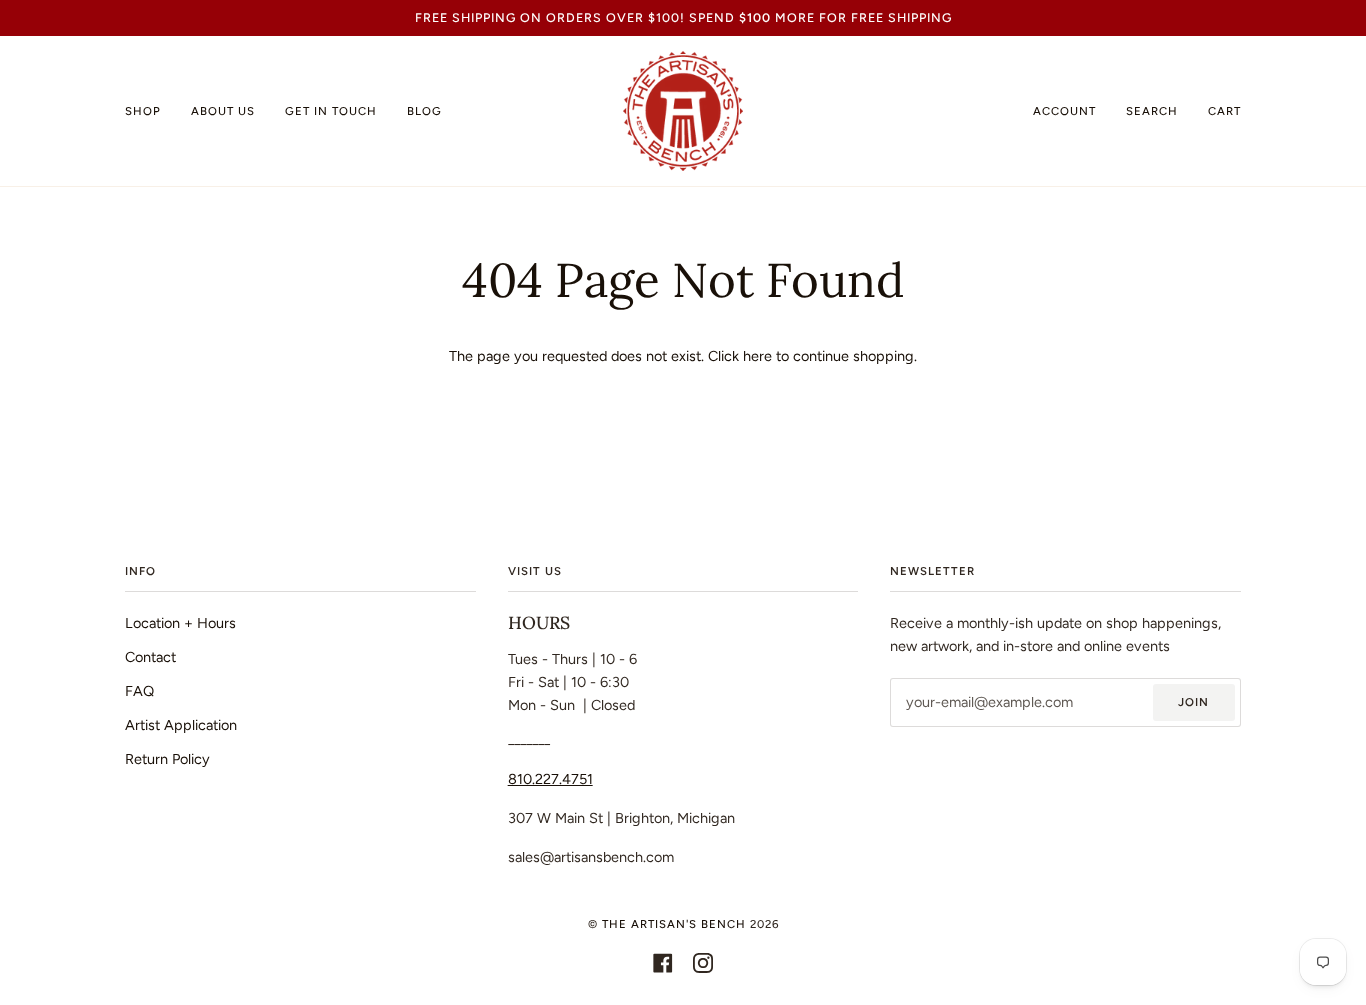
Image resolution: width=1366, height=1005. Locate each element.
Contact (150, 657)
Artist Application (181, 725)
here (757, 356)
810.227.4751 (550, 779)
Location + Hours (180, 623)
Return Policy (167, 759)
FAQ (139, 691)
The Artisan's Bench (674, 924)
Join (1193, 702)
